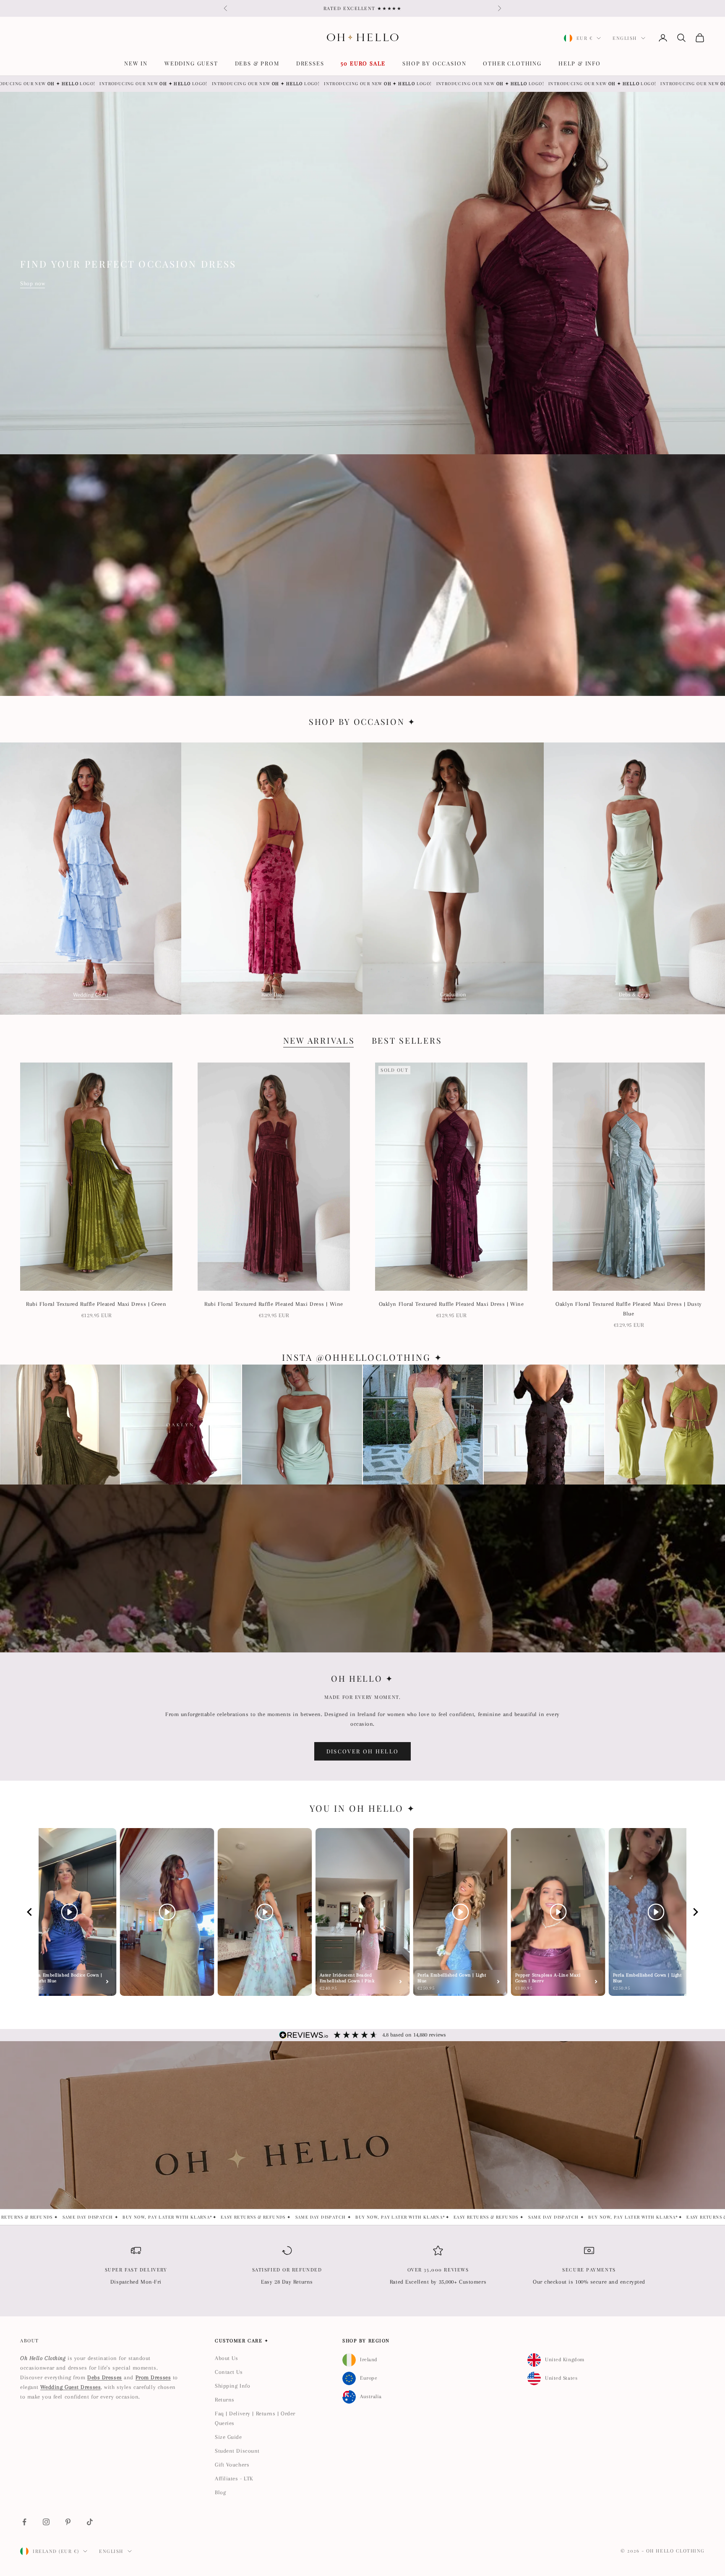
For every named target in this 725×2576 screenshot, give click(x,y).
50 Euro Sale (363, 63)
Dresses (310, 63)
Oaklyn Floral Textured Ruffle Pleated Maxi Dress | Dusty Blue (629, 1309)
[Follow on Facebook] (24, 2522)
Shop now (33, 283)
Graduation (453, 994)
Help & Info (580, 63)
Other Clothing (512, 63)
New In (136, 63)
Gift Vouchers (232, 2465)
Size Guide (228, 2437)
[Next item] (696, 1912)
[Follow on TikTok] (90, 2522)
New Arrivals (319, 1040)
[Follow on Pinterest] (68, 2522)
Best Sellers (407, 1040)
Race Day (272, 994)
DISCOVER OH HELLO (363, 1751)
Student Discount (237, 2451)
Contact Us (229, 2372)
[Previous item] (29, 1912)
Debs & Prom (257, 63)
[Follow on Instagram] (46, 2522)
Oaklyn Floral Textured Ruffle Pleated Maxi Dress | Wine (451, 1304)
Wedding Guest (191, 63)
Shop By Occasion (434, 63)
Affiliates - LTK (234, 2478)
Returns (225, 2400)
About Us (226, 2358)
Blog (220, 2492)
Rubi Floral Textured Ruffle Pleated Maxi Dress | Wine (274, 1304)
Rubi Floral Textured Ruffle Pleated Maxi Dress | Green (96, 1304)
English (625, 38)
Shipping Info (232, 2386)
